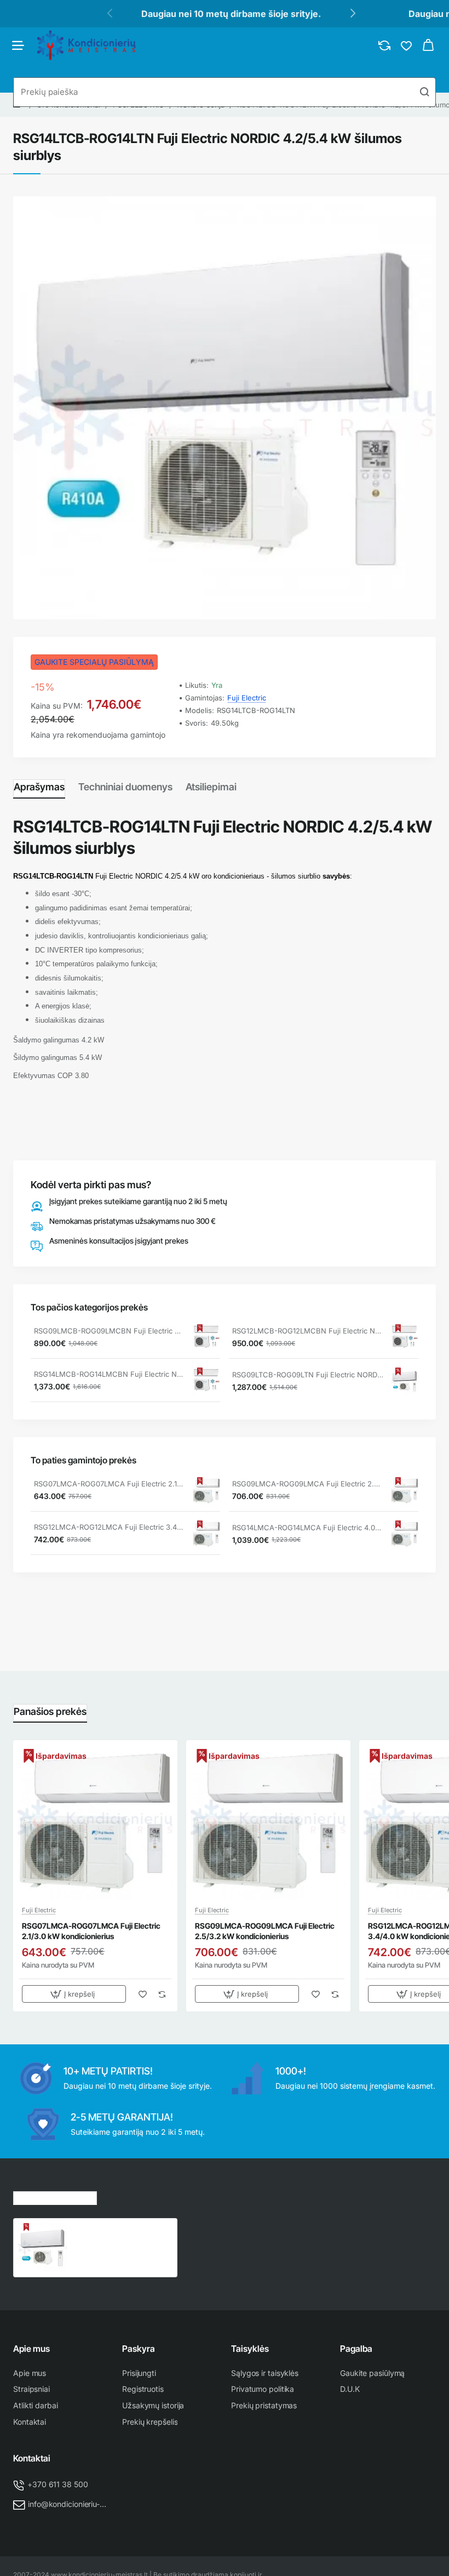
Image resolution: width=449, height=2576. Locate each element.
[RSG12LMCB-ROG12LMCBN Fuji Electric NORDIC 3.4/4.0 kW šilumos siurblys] (405, 1338)
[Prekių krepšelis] (428, 45)
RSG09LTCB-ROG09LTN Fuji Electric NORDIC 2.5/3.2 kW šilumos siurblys (308, 1375)
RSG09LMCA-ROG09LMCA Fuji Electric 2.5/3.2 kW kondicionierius (308, 1484)
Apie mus (31, 2349)
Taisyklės (250, 2349)
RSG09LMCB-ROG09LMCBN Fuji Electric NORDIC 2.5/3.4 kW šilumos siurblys (110, 1331)
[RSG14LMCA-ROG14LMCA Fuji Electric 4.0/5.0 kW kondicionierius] (405, 1534)
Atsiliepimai (211, 787)
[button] (74, 1994)
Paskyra (139, 2349)
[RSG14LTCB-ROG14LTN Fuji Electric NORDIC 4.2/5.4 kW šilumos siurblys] (43, 2248)
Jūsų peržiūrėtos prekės (55, 2196)
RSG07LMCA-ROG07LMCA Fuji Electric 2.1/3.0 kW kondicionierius (110, 1484)
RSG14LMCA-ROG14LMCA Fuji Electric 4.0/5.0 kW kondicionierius (308, 1528)
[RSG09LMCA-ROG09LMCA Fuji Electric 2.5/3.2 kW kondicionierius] (405, 1491)
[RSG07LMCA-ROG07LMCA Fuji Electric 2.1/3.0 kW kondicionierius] (206, 1491)
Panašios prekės (50, 1711)
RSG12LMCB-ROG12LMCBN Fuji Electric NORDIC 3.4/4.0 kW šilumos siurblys (308, 1331)
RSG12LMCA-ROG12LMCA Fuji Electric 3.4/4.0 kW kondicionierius (110, 1527)
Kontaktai (32, 2458)
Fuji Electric (247, 698)
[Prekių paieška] (424, 92)
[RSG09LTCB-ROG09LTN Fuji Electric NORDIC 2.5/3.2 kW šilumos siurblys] (405, 1381)
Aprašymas (39, 787)
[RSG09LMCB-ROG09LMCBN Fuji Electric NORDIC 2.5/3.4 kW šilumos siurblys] (206, 1338)
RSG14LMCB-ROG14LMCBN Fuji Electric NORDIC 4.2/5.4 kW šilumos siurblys (110, 1374)
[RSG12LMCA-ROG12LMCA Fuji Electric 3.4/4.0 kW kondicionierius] (206, 1534)
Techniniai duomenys (125, 787)
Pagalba (356, 2349)
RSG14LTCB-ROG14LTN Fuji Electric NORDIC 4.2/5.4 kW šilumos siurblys (122, 2235)
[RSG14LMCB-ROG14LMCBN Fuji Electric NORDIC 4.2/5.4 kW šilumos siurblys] (206, 1381)
